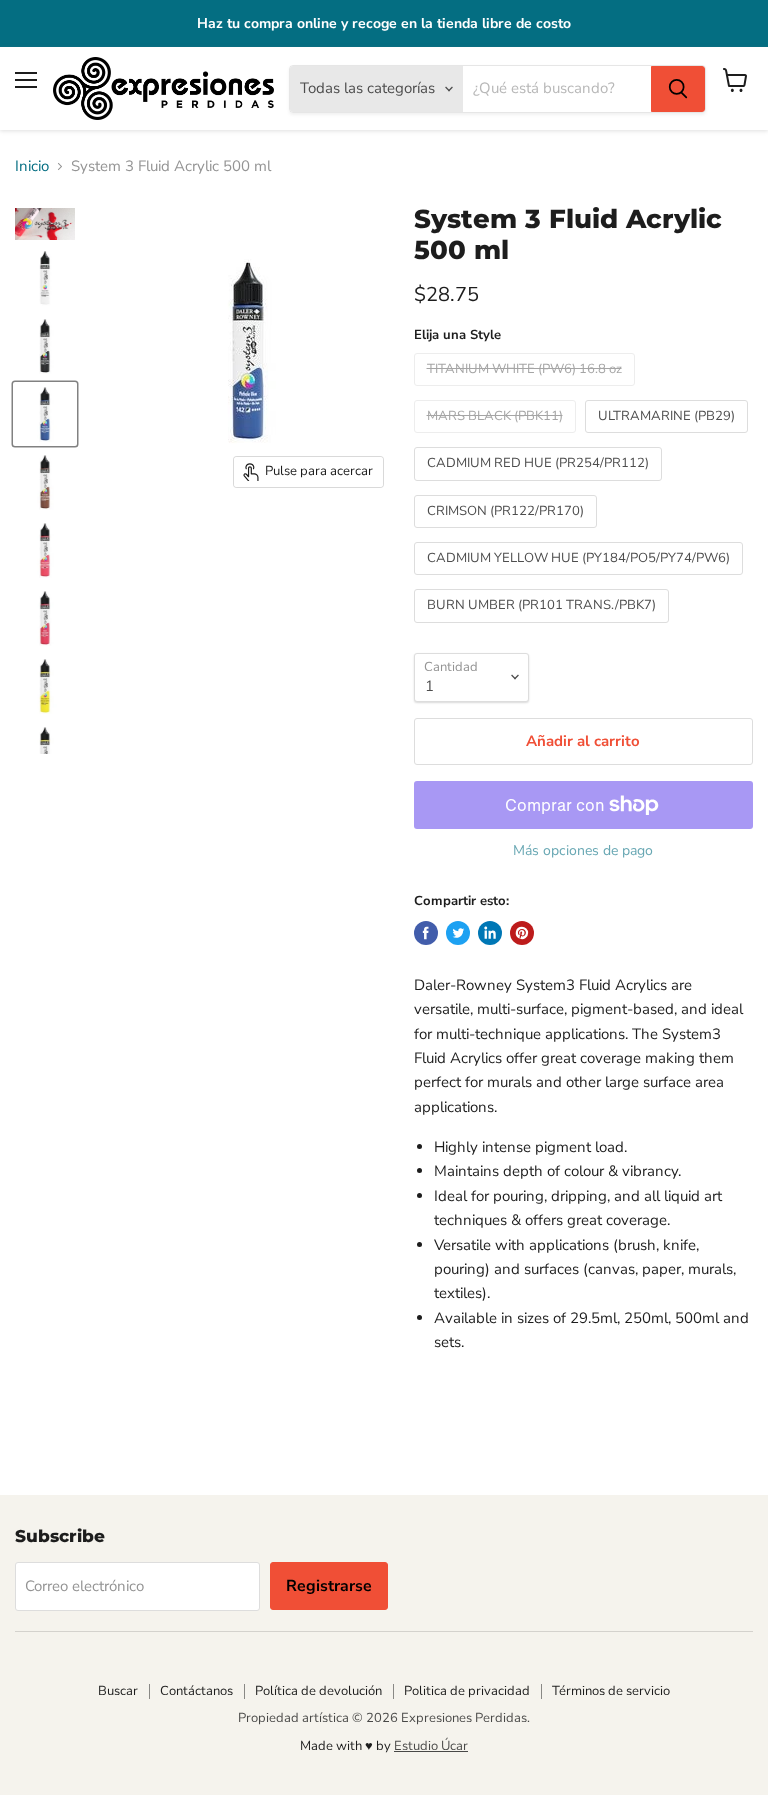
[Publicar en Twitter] (458, 933)
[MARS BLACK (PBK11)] (497, 438)
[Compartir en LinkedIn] (490, 933)
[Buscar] (678, 89)
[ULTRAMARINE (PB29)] (669, 438)
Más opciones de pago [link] (583, 851)
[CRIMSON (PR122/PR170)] (508, 533)
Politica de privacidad (467, 1691)
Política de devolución (318, 1691)
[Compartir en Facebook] (426, 933)
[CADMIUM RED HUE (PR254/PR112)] (540, 486)
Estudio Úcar (431, 1746)
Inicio (32, 166)
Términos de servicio (611, 1691)
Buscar (118, 1691)
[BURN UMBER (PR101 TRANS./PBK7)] (544, 628)
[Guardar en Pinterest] (522, 933)
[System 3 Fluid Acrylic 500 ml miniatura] (45, 224)
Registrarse (329, 1586)
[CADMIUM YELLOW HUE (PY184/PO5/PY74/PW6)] (581, 580)
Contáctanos (196, 1691)
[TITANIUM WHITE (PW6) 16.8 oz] (527, 391)
